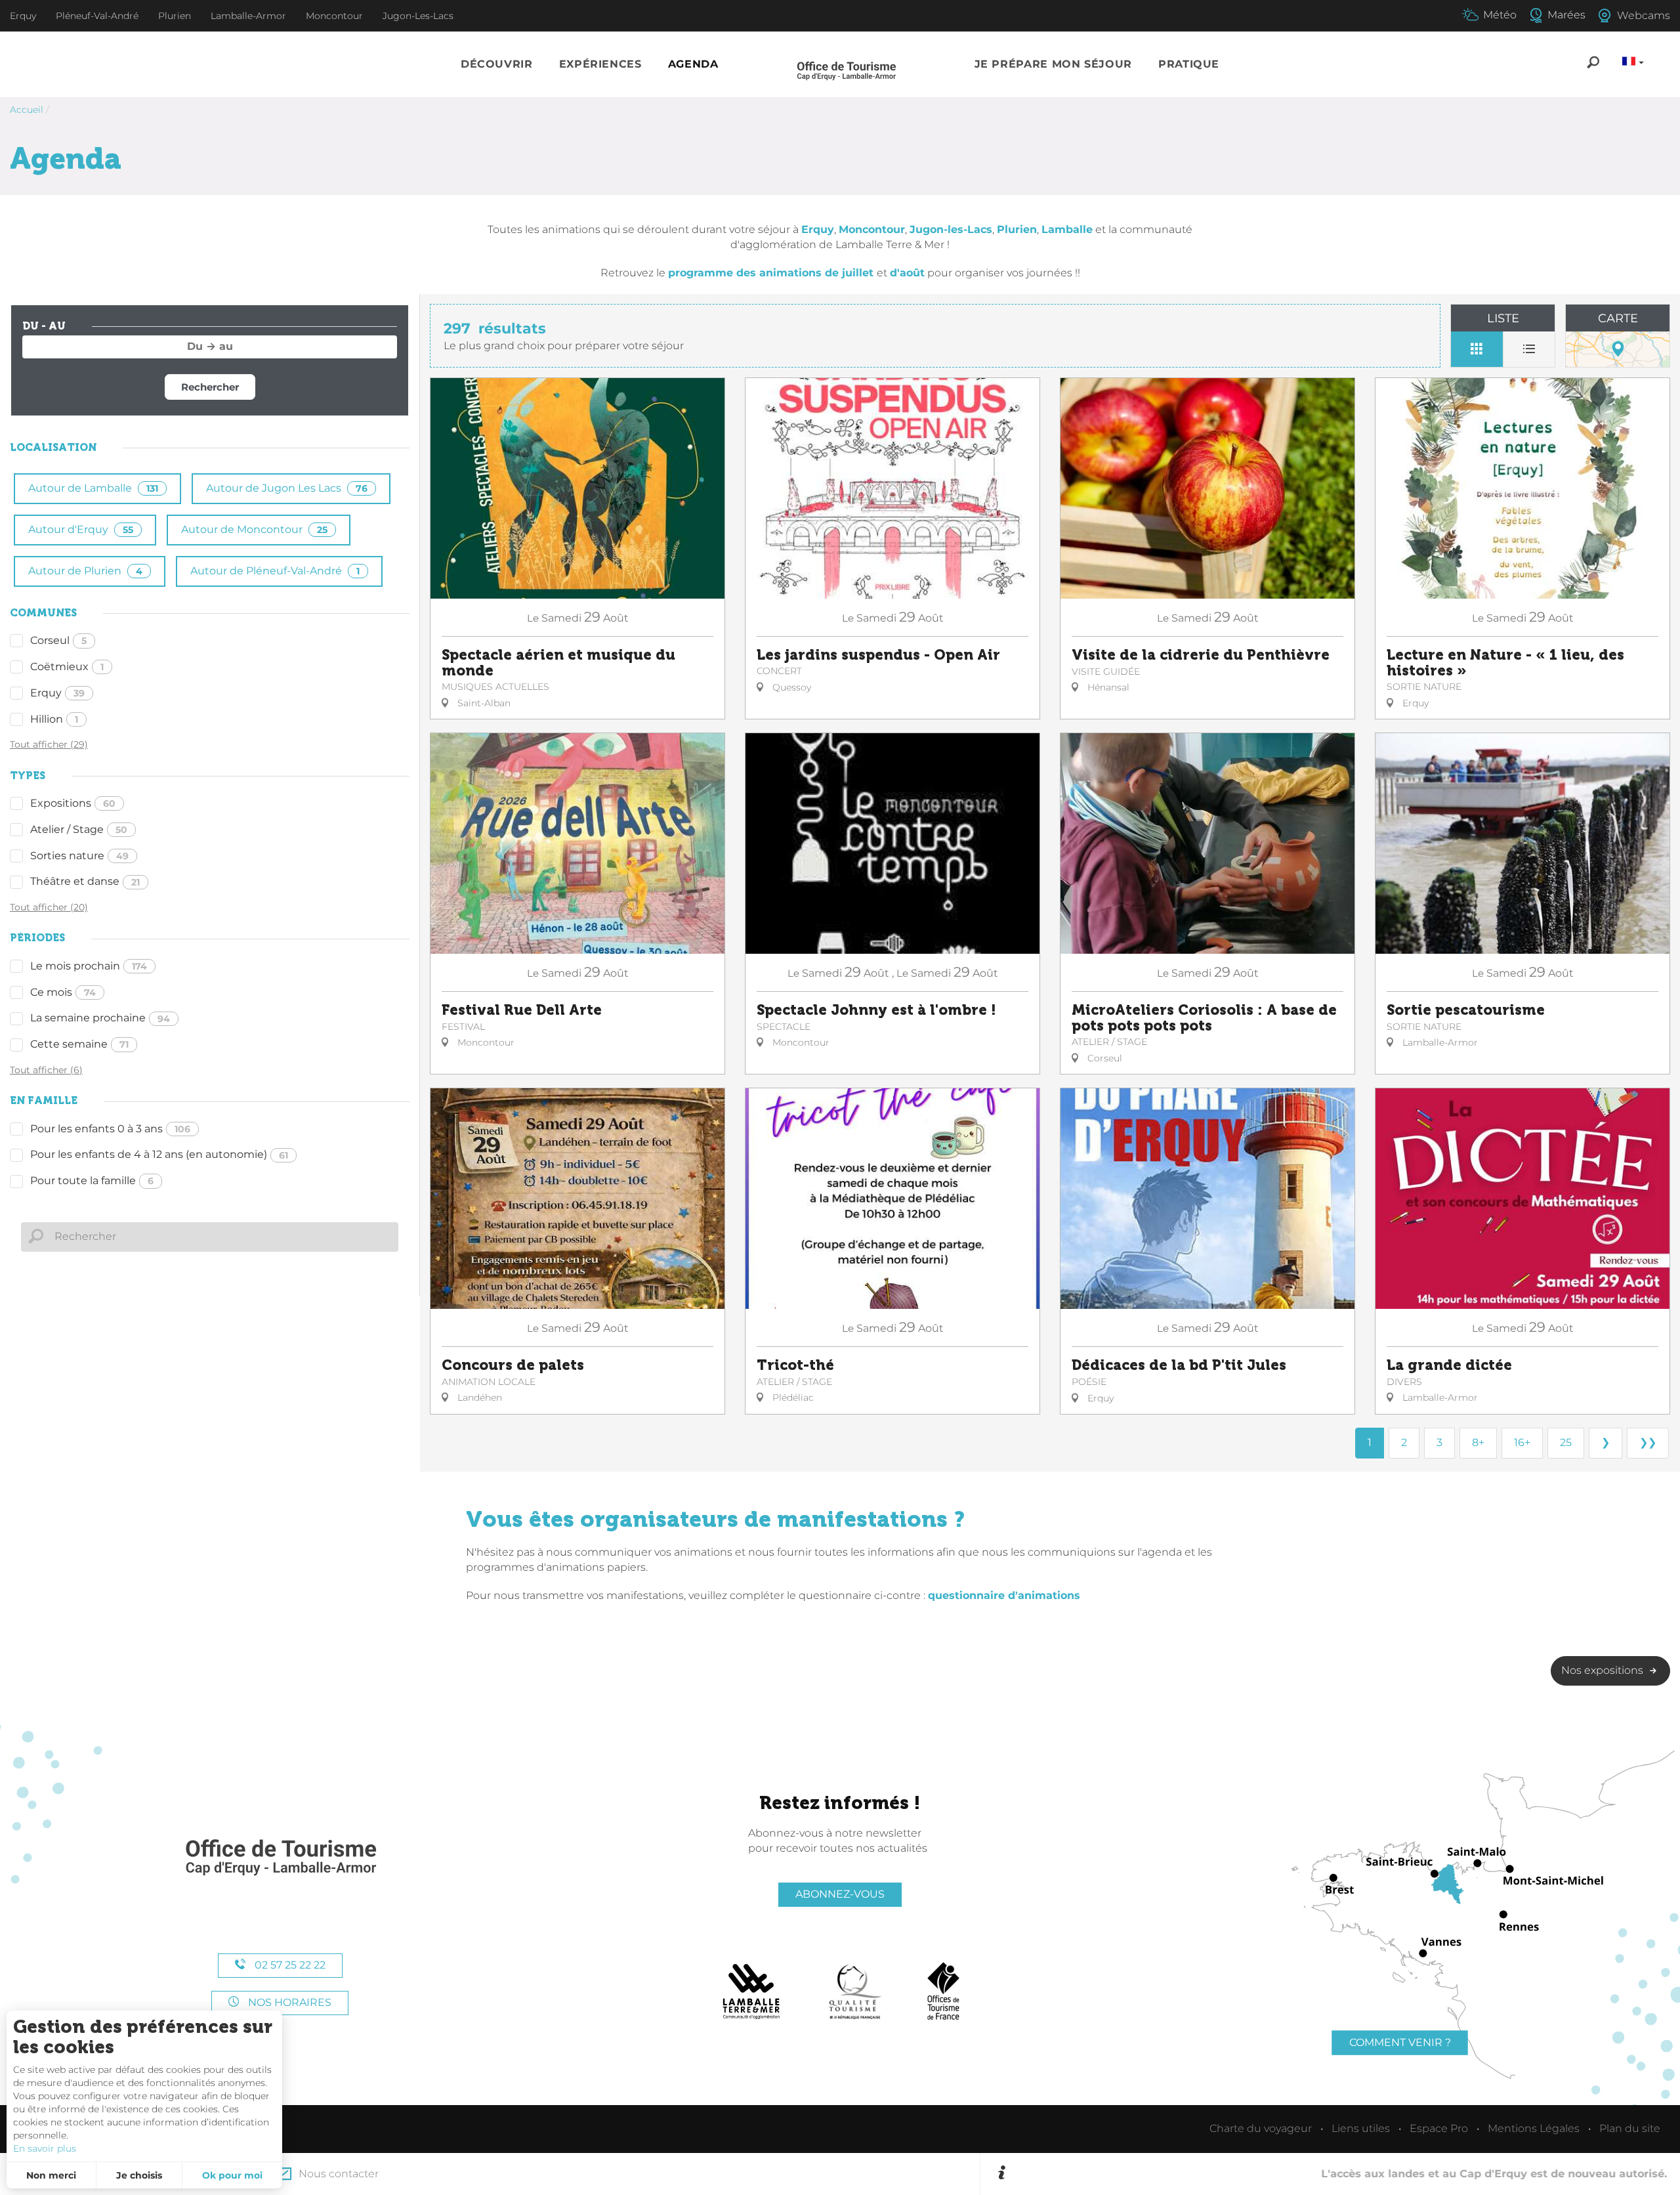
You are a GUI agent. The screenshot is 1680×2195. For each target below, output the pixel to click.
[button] (497, 65)
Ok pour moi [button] (232, 2175)
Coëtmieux (67, 667)
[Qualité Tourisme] (855, 1992)
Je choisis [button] (139, 2175)
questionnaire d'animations (1004, 1595)
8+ (1478, 1442)
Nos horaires (288, 2002)
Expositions (73, 803)
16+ (1522, 1442)
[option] (1338, 2174)
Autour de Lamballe (93, 488)
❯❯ (1648, 1442)
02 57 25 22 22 (289, 1965)
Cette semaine (79, 1044)
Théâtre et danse (85, 881)
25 (1566, 1442)
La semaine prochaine (100, 1018)
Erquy (57, 693)
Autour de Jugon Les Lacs (287, 488)
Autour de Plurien (85, 571)
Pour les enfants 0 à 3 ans (110, 1129)
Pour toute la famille (92, 1181)
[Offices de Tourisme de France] (943, 1992)
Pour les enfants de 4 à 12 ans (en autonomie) (159, 1154)
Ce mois (63, 992)
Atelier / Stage (79, 829)
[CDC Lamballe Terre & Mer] (752, 1992)
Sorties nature (79, 856)
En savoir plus (45, 2148)
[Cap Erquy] (280, 1858)
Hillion (54, 719)
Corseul (58, 640)
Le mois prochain (89, 966)
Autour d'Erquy (81, 529)
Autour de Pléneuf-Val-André (275, 571)
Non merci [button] (51, 2175)
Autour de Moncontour (254, 529)
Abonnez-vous (840, 1894)
